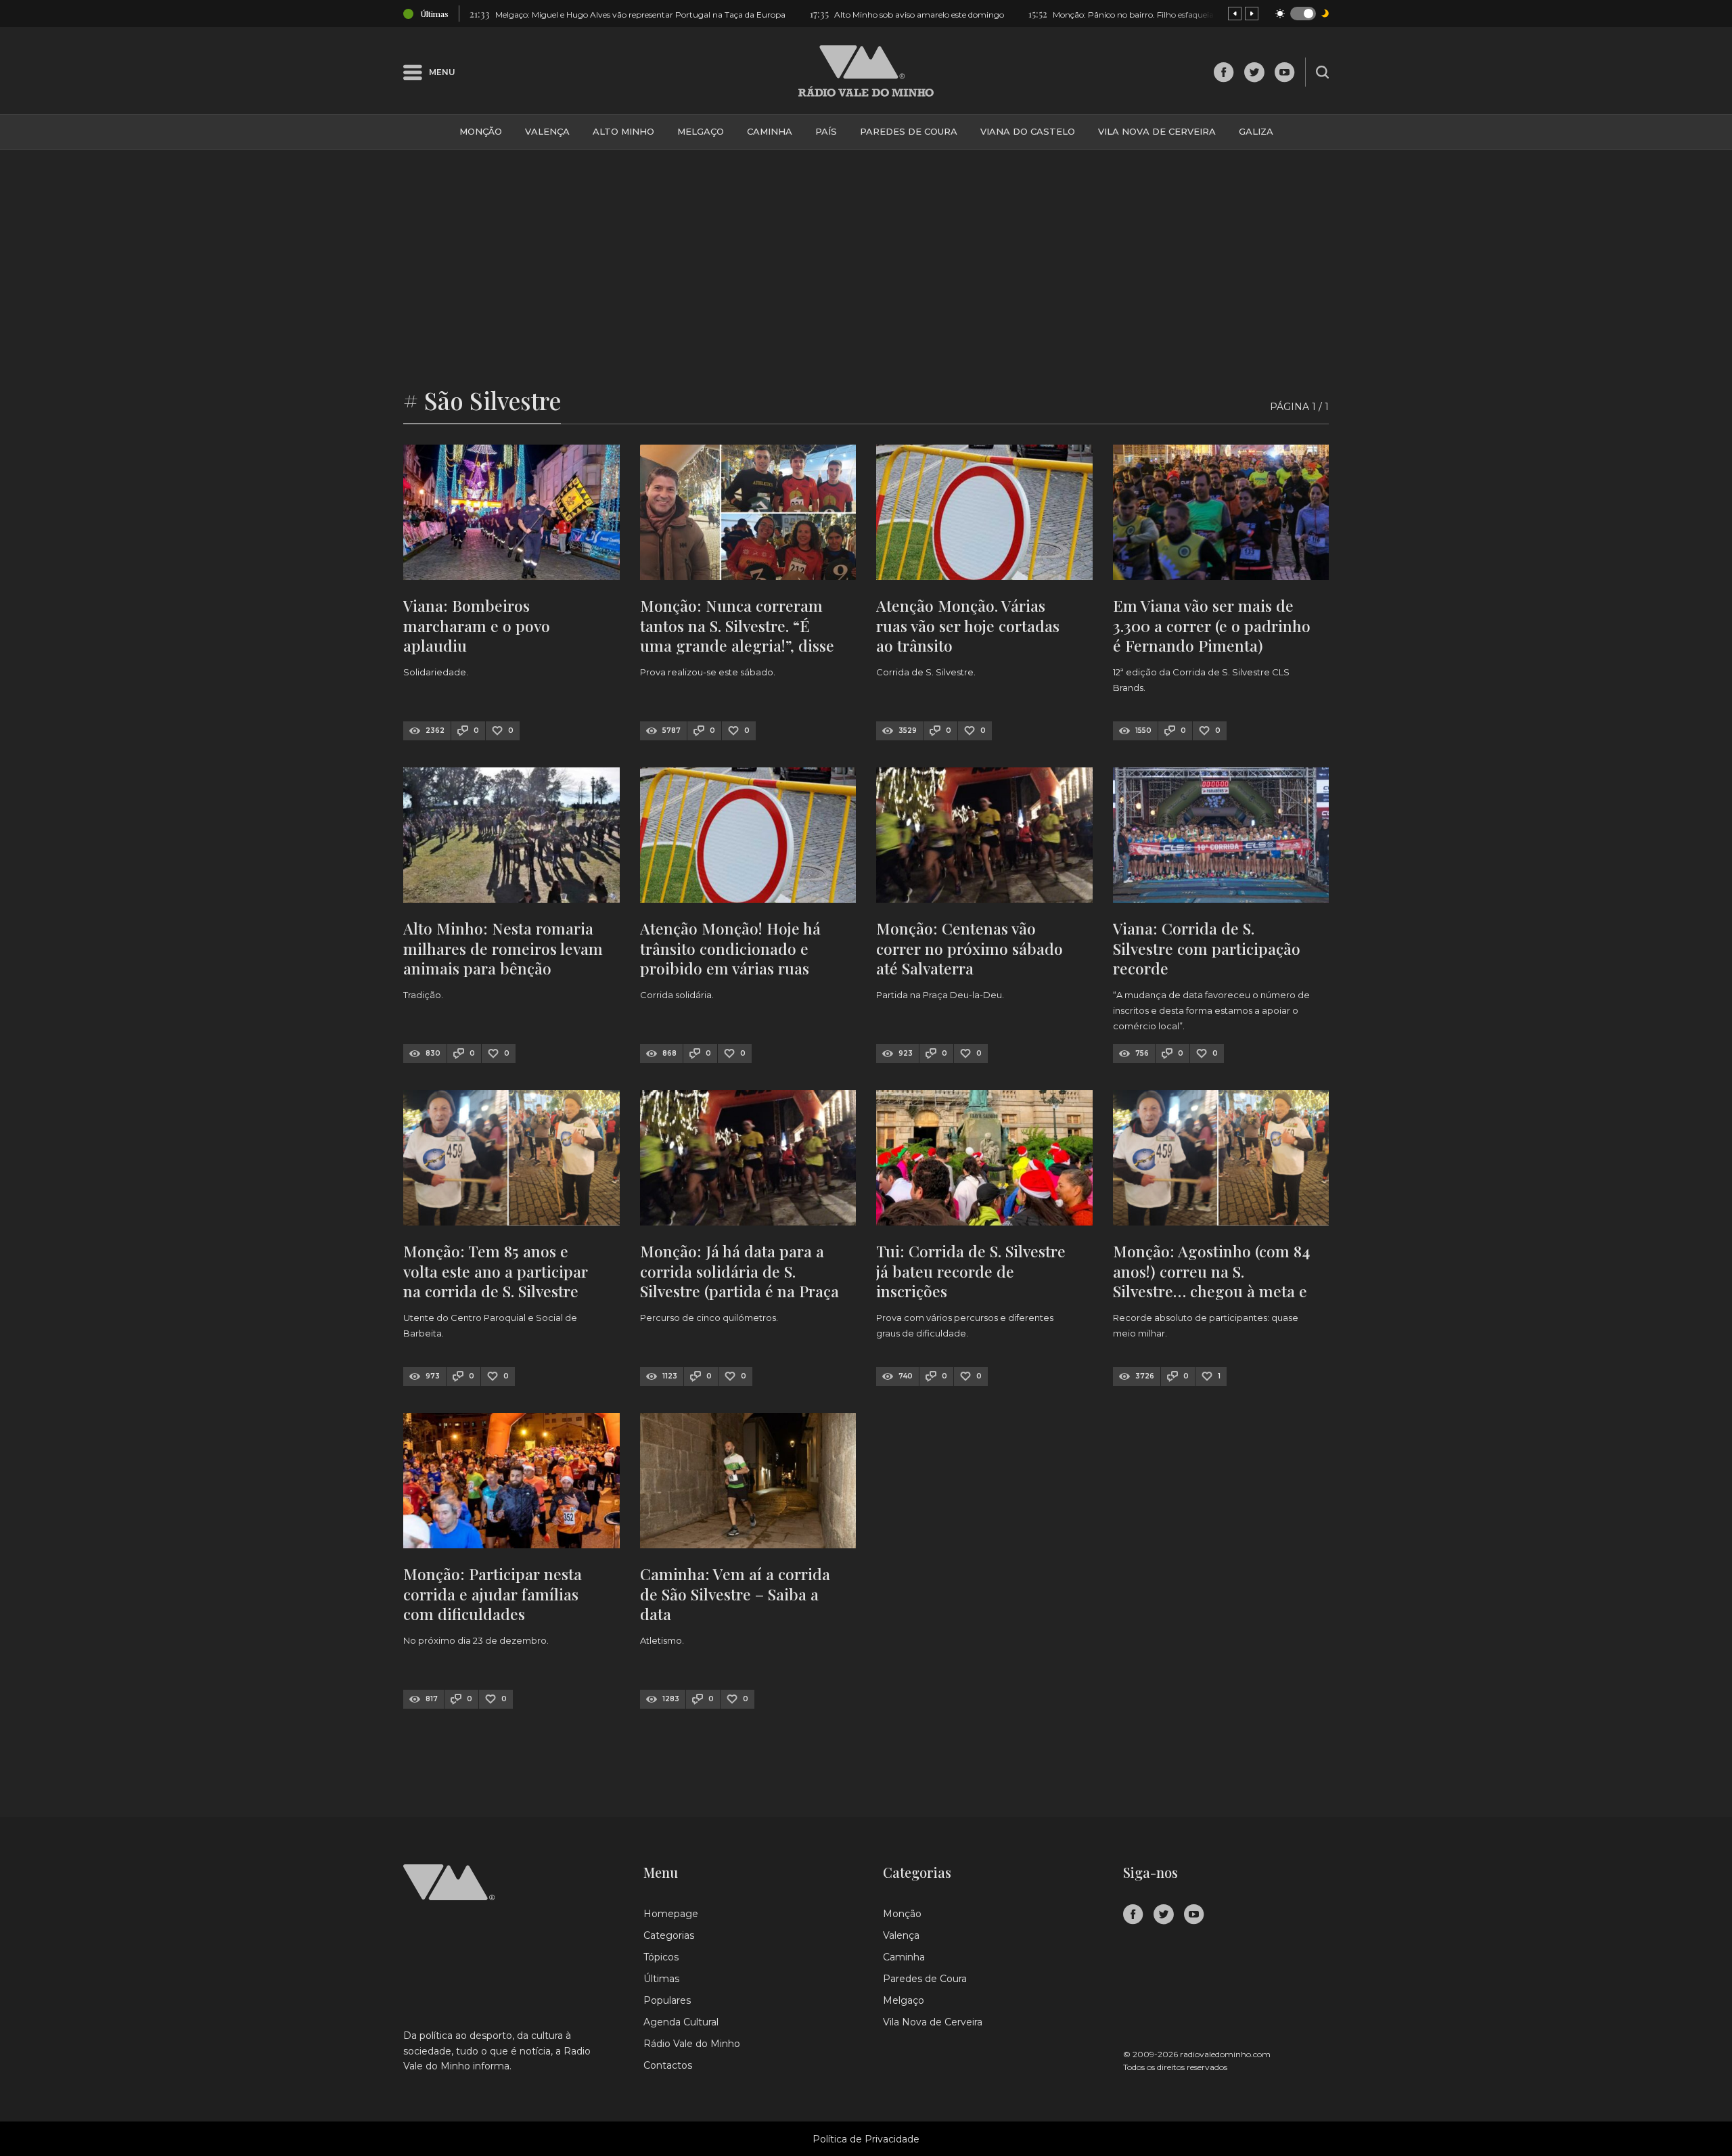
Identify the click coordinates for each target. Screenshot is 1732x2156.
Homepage (671, 1914)
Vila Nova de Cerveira (1157, 131)
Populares (667, 2000)
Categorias (669, 1935)
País (826, 131)
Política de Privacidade (866, 2139)
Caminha (770, 131)
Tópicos (661, 1957)
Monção (481, 131)
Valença (547, 131)
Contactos (668, 2065)
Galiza (1256, 131)
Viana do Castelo (1028, 131)
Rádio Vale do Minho (692, 2044)
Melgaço (701, 131)
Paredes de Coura (909, 131)
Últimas (661, 1979)
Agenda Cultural (681, 2022)
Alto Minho (623, 131)
